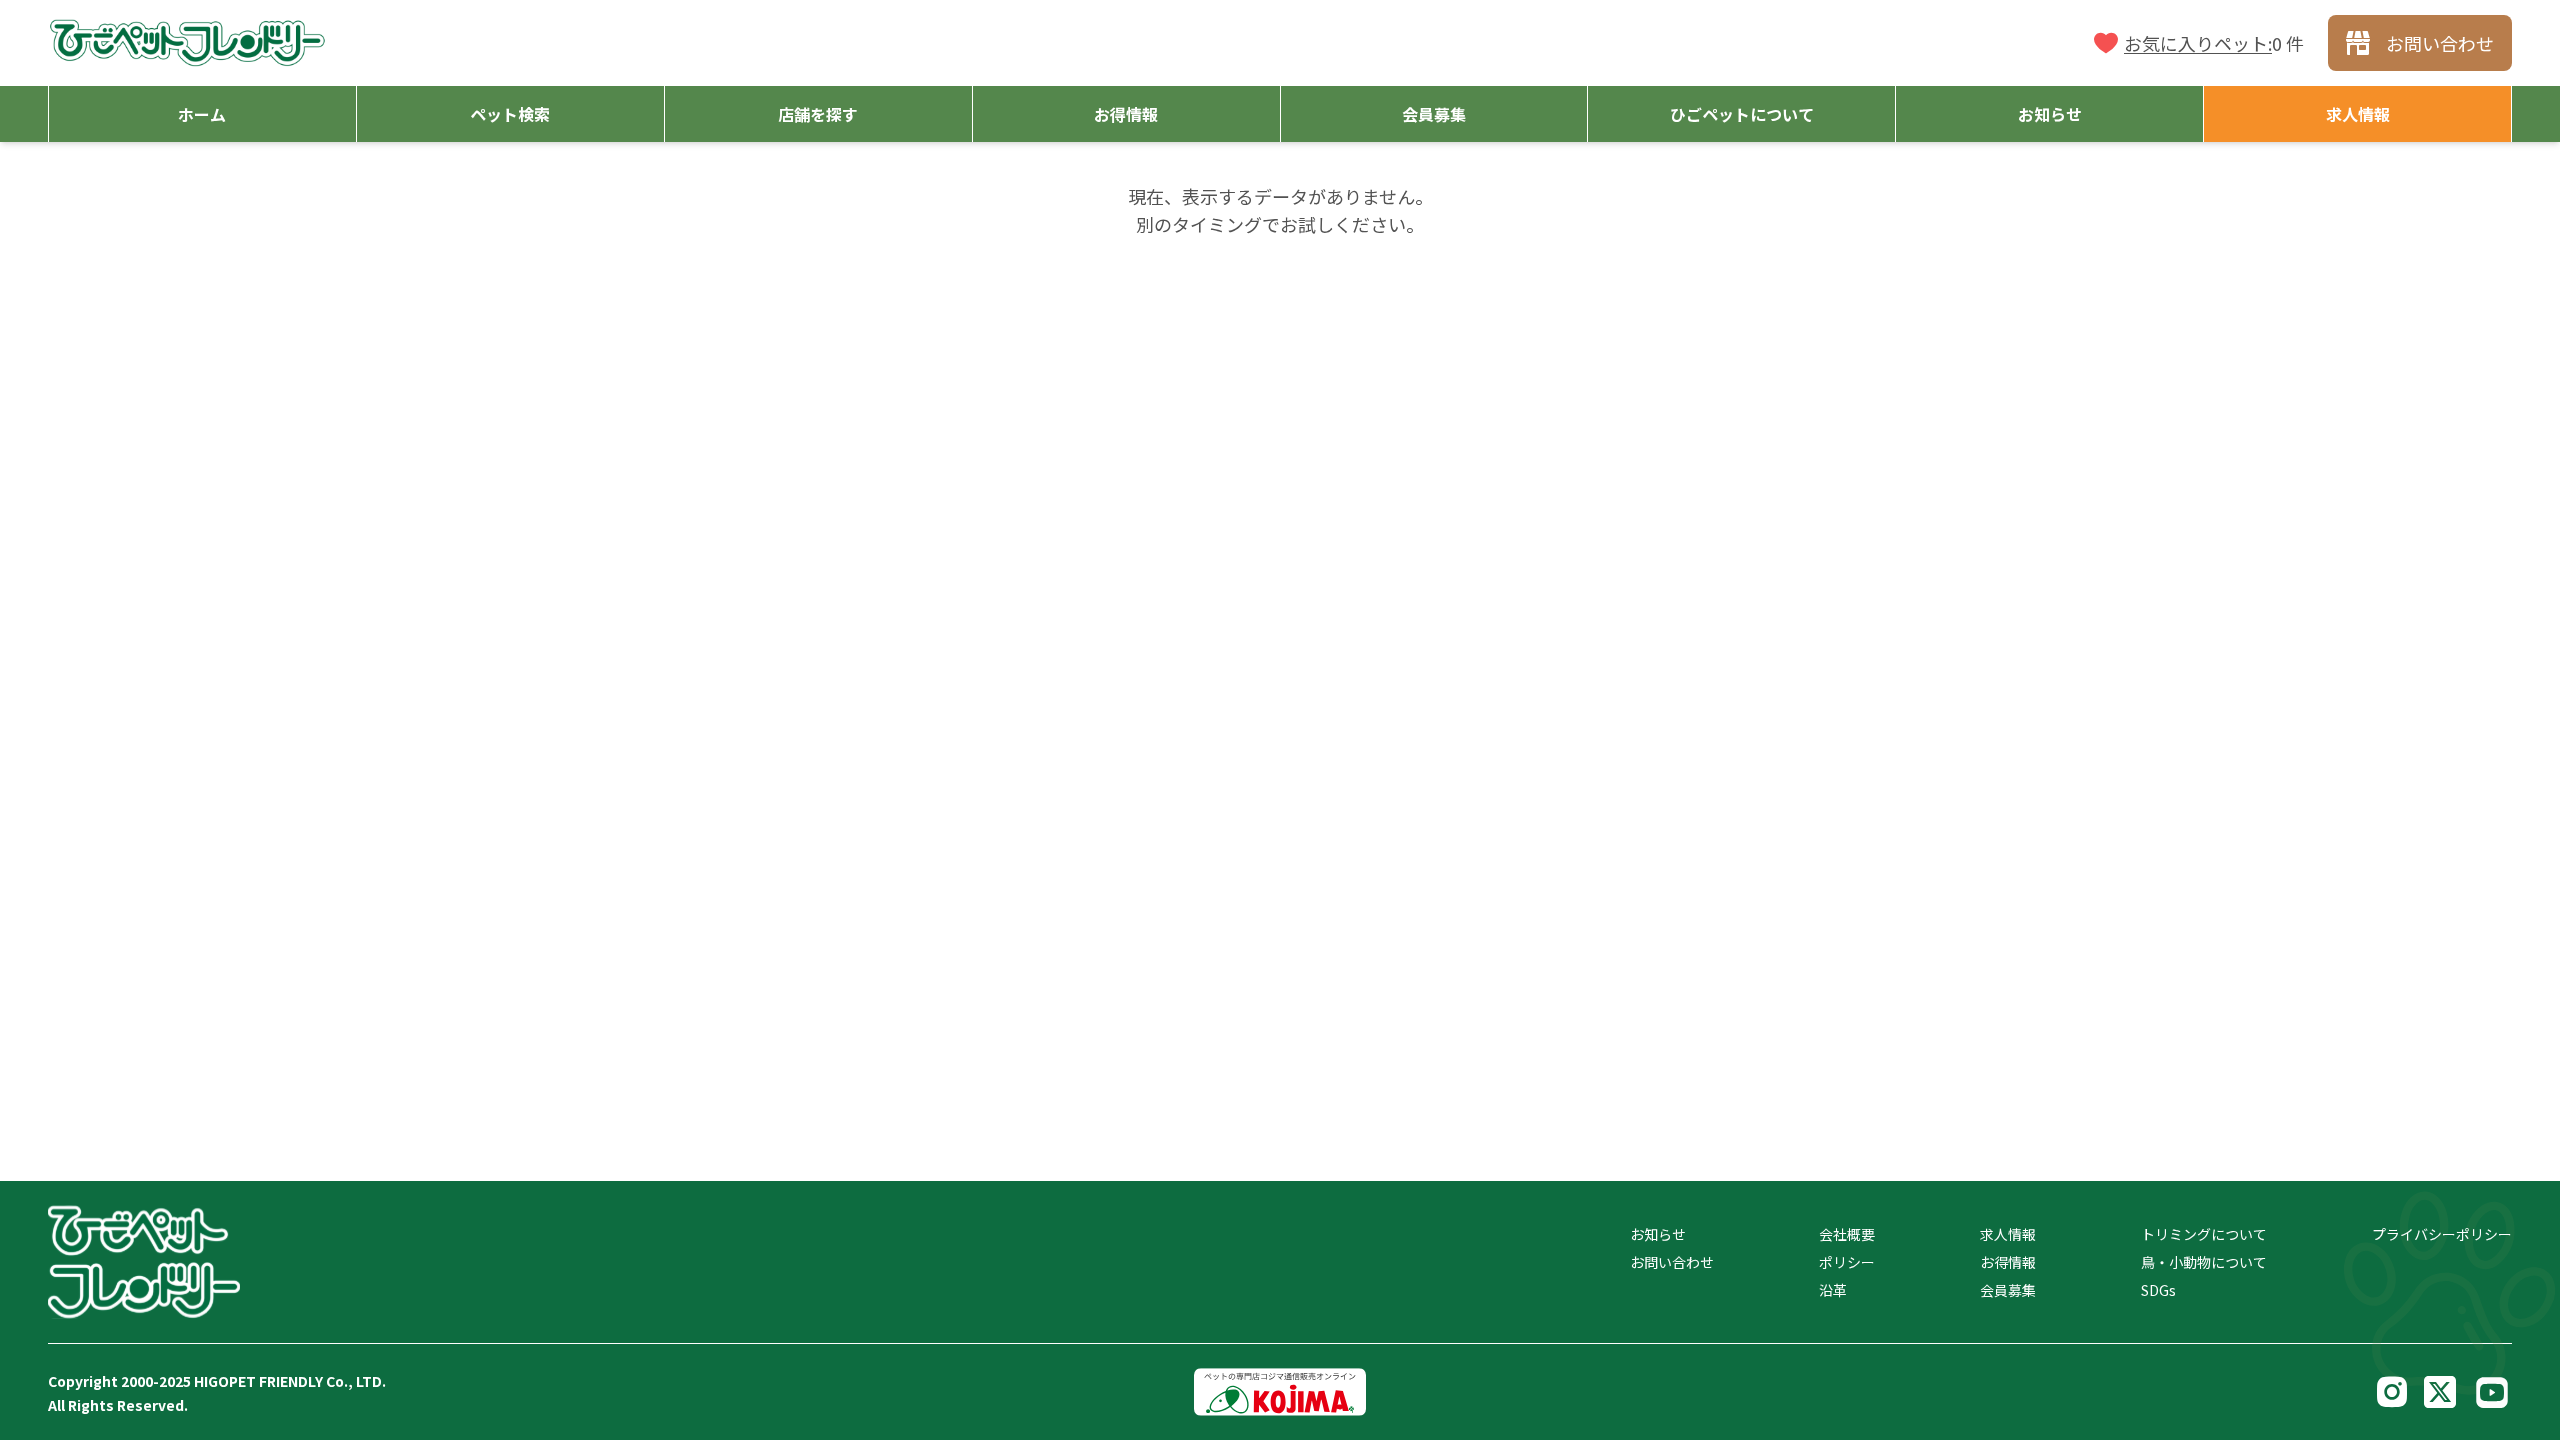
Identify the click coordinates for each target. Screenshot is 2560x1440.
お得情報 (2008, 1262)
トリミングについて (2204, 1234)
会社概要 (1847, 1234)
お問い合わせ (1672, 1262)
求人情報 (2008, 1234)
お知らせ (1658, 1234)
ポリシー (1847, 1262)
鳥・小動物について (2204, 1262)
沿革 (1833, 1290)
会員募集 (2008, 1290)
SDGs (2158, 1290)
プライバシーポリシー (2442, 1234)
